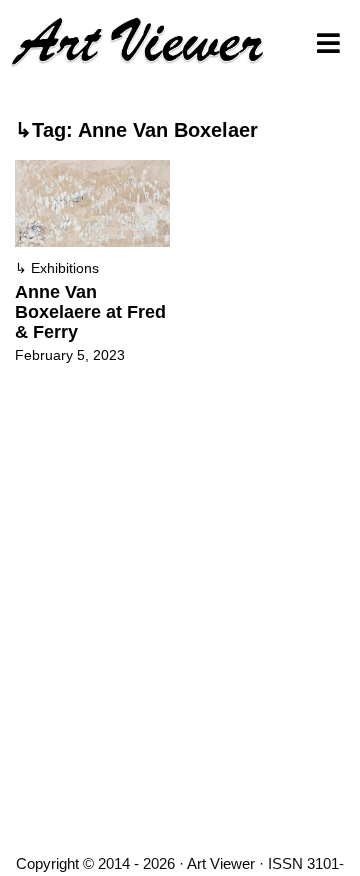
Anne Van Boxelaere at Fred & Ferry (90, 312)
